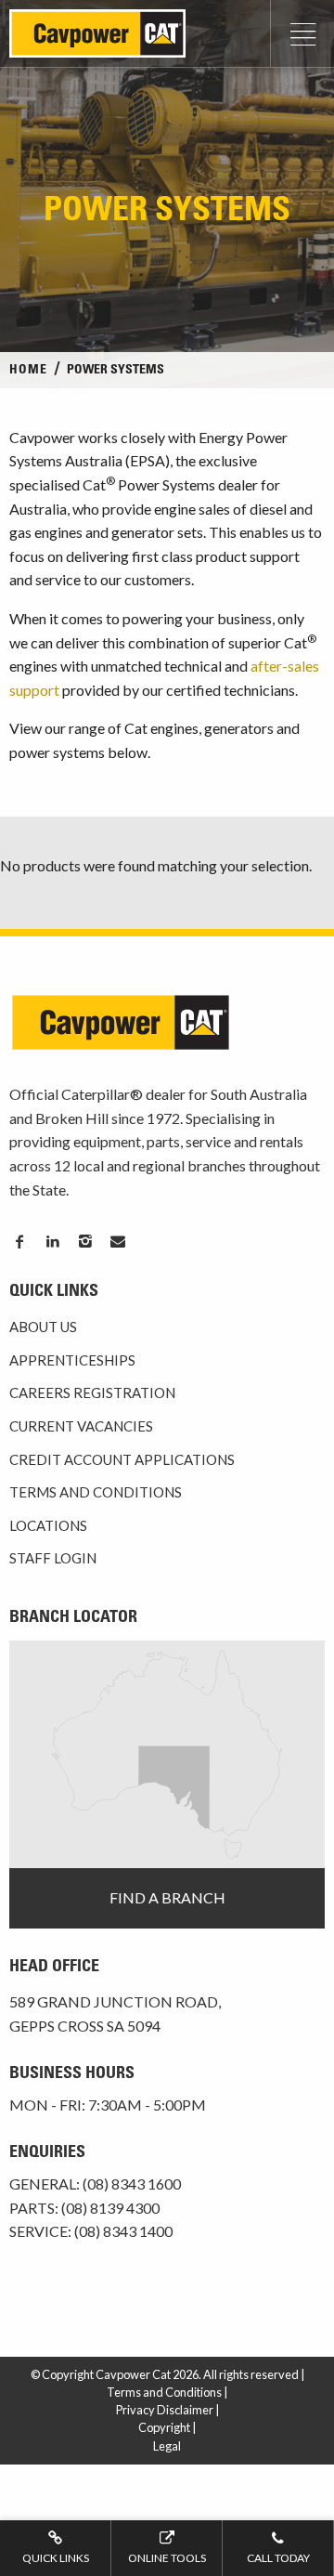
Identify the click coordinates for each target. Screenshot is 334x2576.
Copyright (164, 2427)
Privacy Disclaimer (165, 2410)
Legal (167, 2446)
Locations (48, 1525)
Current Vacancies (81, 1426)
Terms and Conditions (96, 1492)
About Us (43, 1327)
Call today (278, 2558)
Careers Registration (92, 1393)
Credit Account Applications (122, 1459)
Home (28, 371)
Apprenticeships (72, 1360)
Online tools (167, 2558)
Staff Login (53, 1558)
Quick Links (56, 2558)
